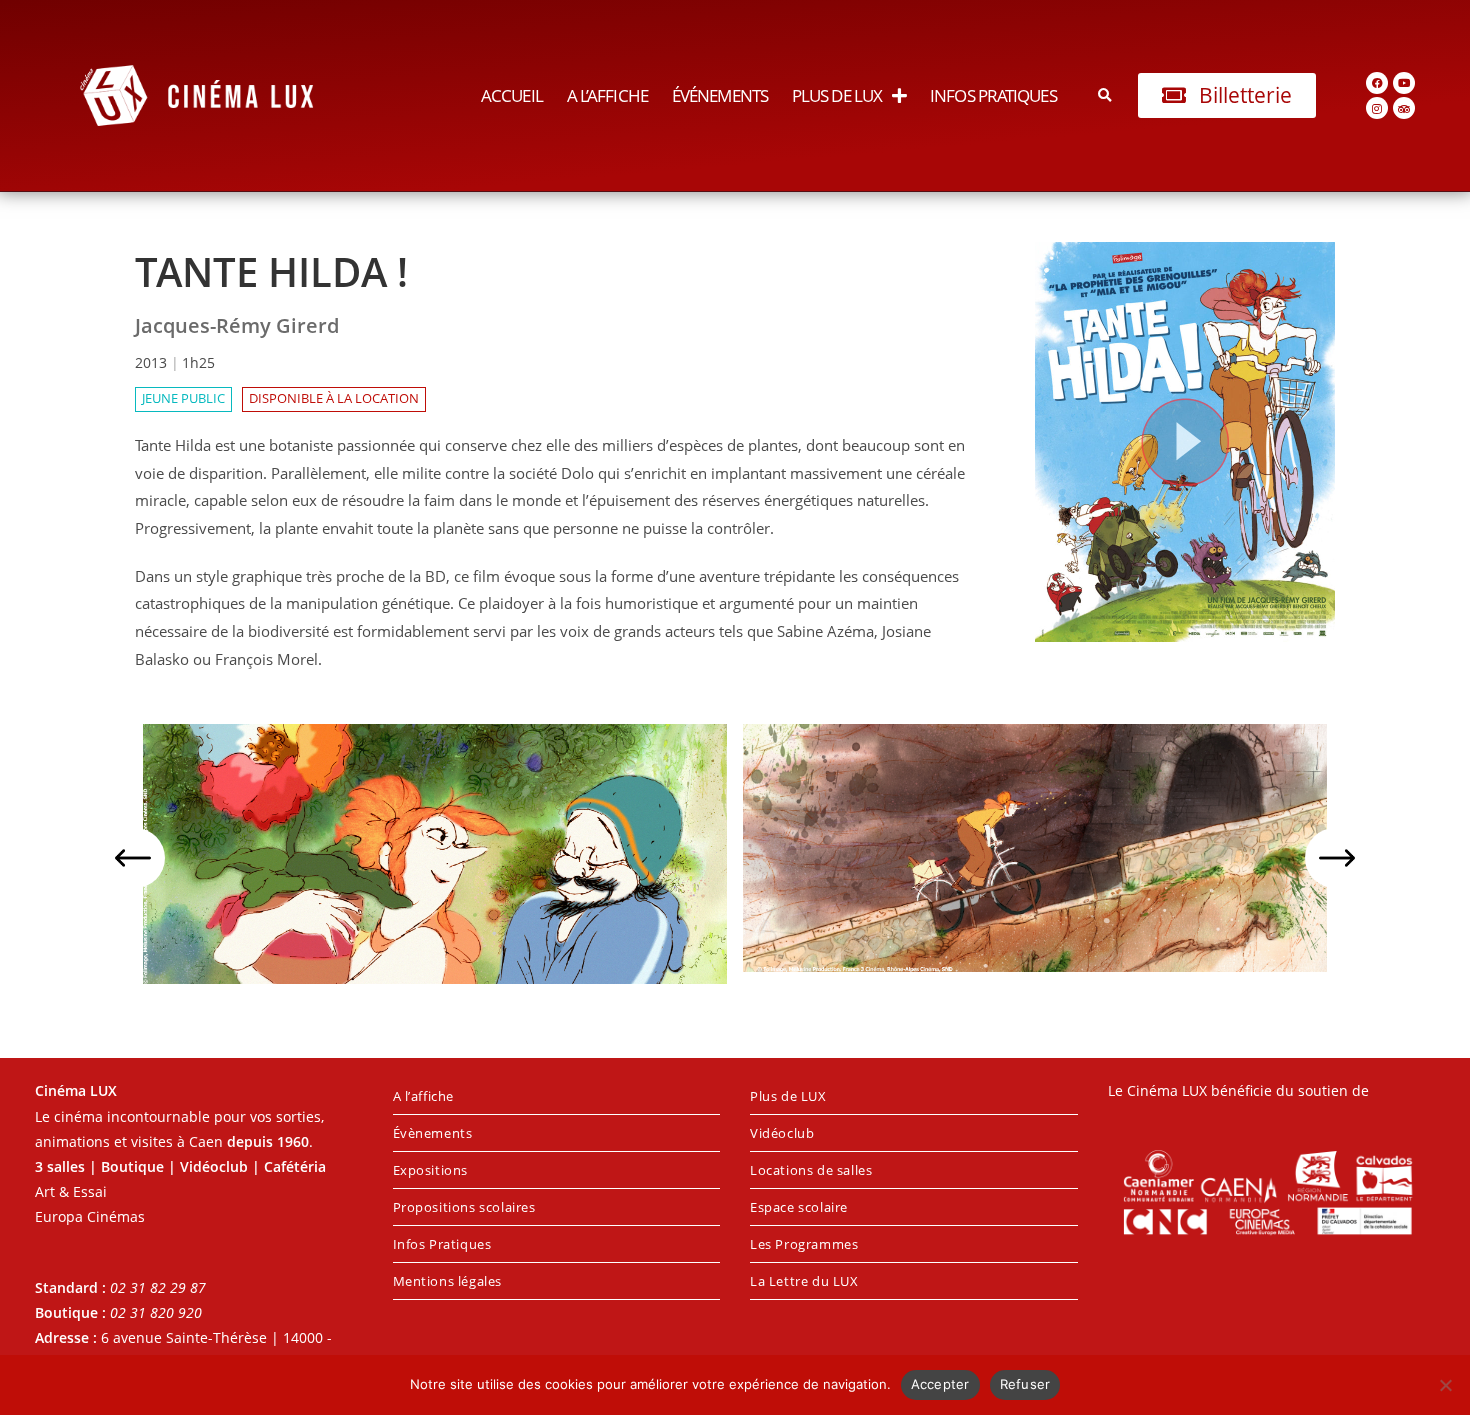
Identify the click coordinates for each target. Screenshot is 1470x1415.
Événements (720, 95)
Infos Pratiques (993, 95)
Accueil (512, 95)
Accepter (940, 1384)
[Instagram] (1377, 108)
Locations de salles (811, 1170)
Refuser (1025, 1384)
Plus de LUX (837, 95)
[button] (1105, 95)
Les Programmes (804, 1244)
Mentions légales (448, 1281)
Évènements (433, 1133)
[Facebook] (1377, 83)
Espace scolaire (799, 1207)
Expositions (431, 1170)
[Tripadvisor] (1404, 108)
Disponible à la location (334, 398)
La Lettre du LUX (804, 1281)
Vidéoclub (782, 1133)
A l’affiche (607, 95)
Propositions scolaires (464, 1207)
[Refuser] (1445, 1385)
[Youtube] (1404, 83)
